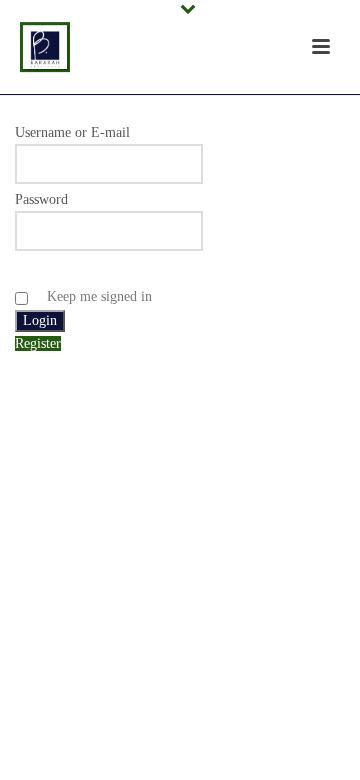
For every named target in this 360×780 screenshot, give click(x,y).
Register (38, 343)
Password (41, 199)
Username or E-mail (72, 132)
